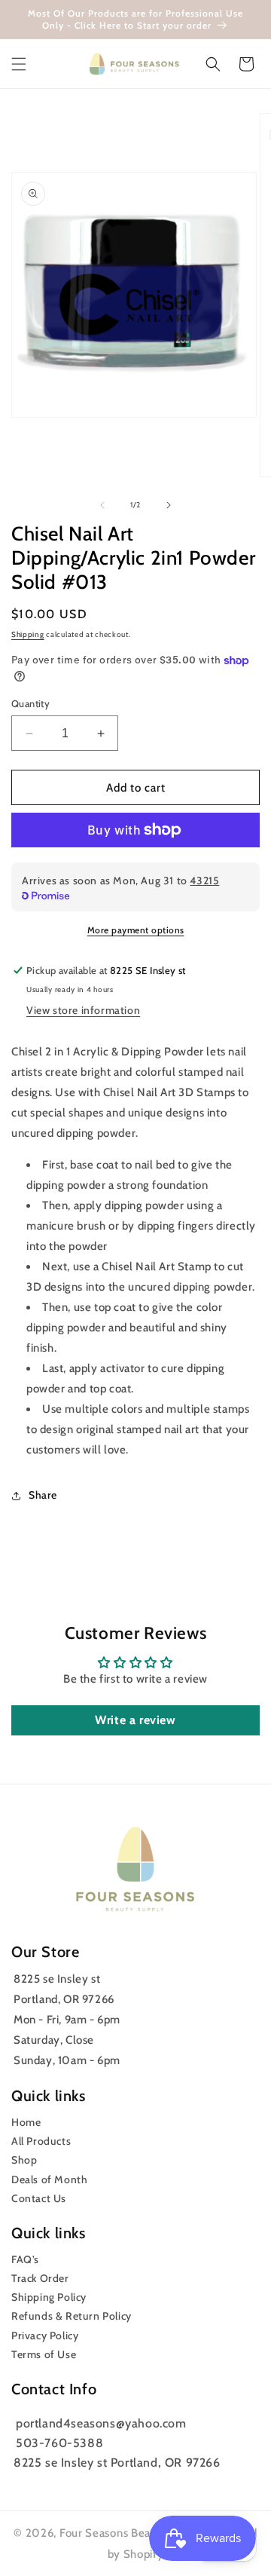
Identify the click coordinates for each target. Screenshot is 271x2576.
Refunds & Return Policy (72, 2316)
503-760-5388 (59, 2443)
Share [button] (43, 1495)
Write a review (135, 1720)
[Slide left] (102, 505)
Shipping (28, 634)
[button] (19, 64)
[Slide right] (169, 505)
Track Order (40, 2278)
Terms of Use (44, 2354)
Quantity (30, 703)
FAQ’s (25, 2259)
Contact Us (39, 2198)
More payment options (136, 930)
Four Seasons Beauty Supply (135, 2533)
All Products (41, 2141)
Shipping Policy (49, 2297)
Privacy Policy (45, 2336)
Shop (24, 2160)
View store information (83, 1010)
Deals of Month (49, 2179)
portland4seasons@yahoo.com (101, 2423)
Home (26, 2122)
